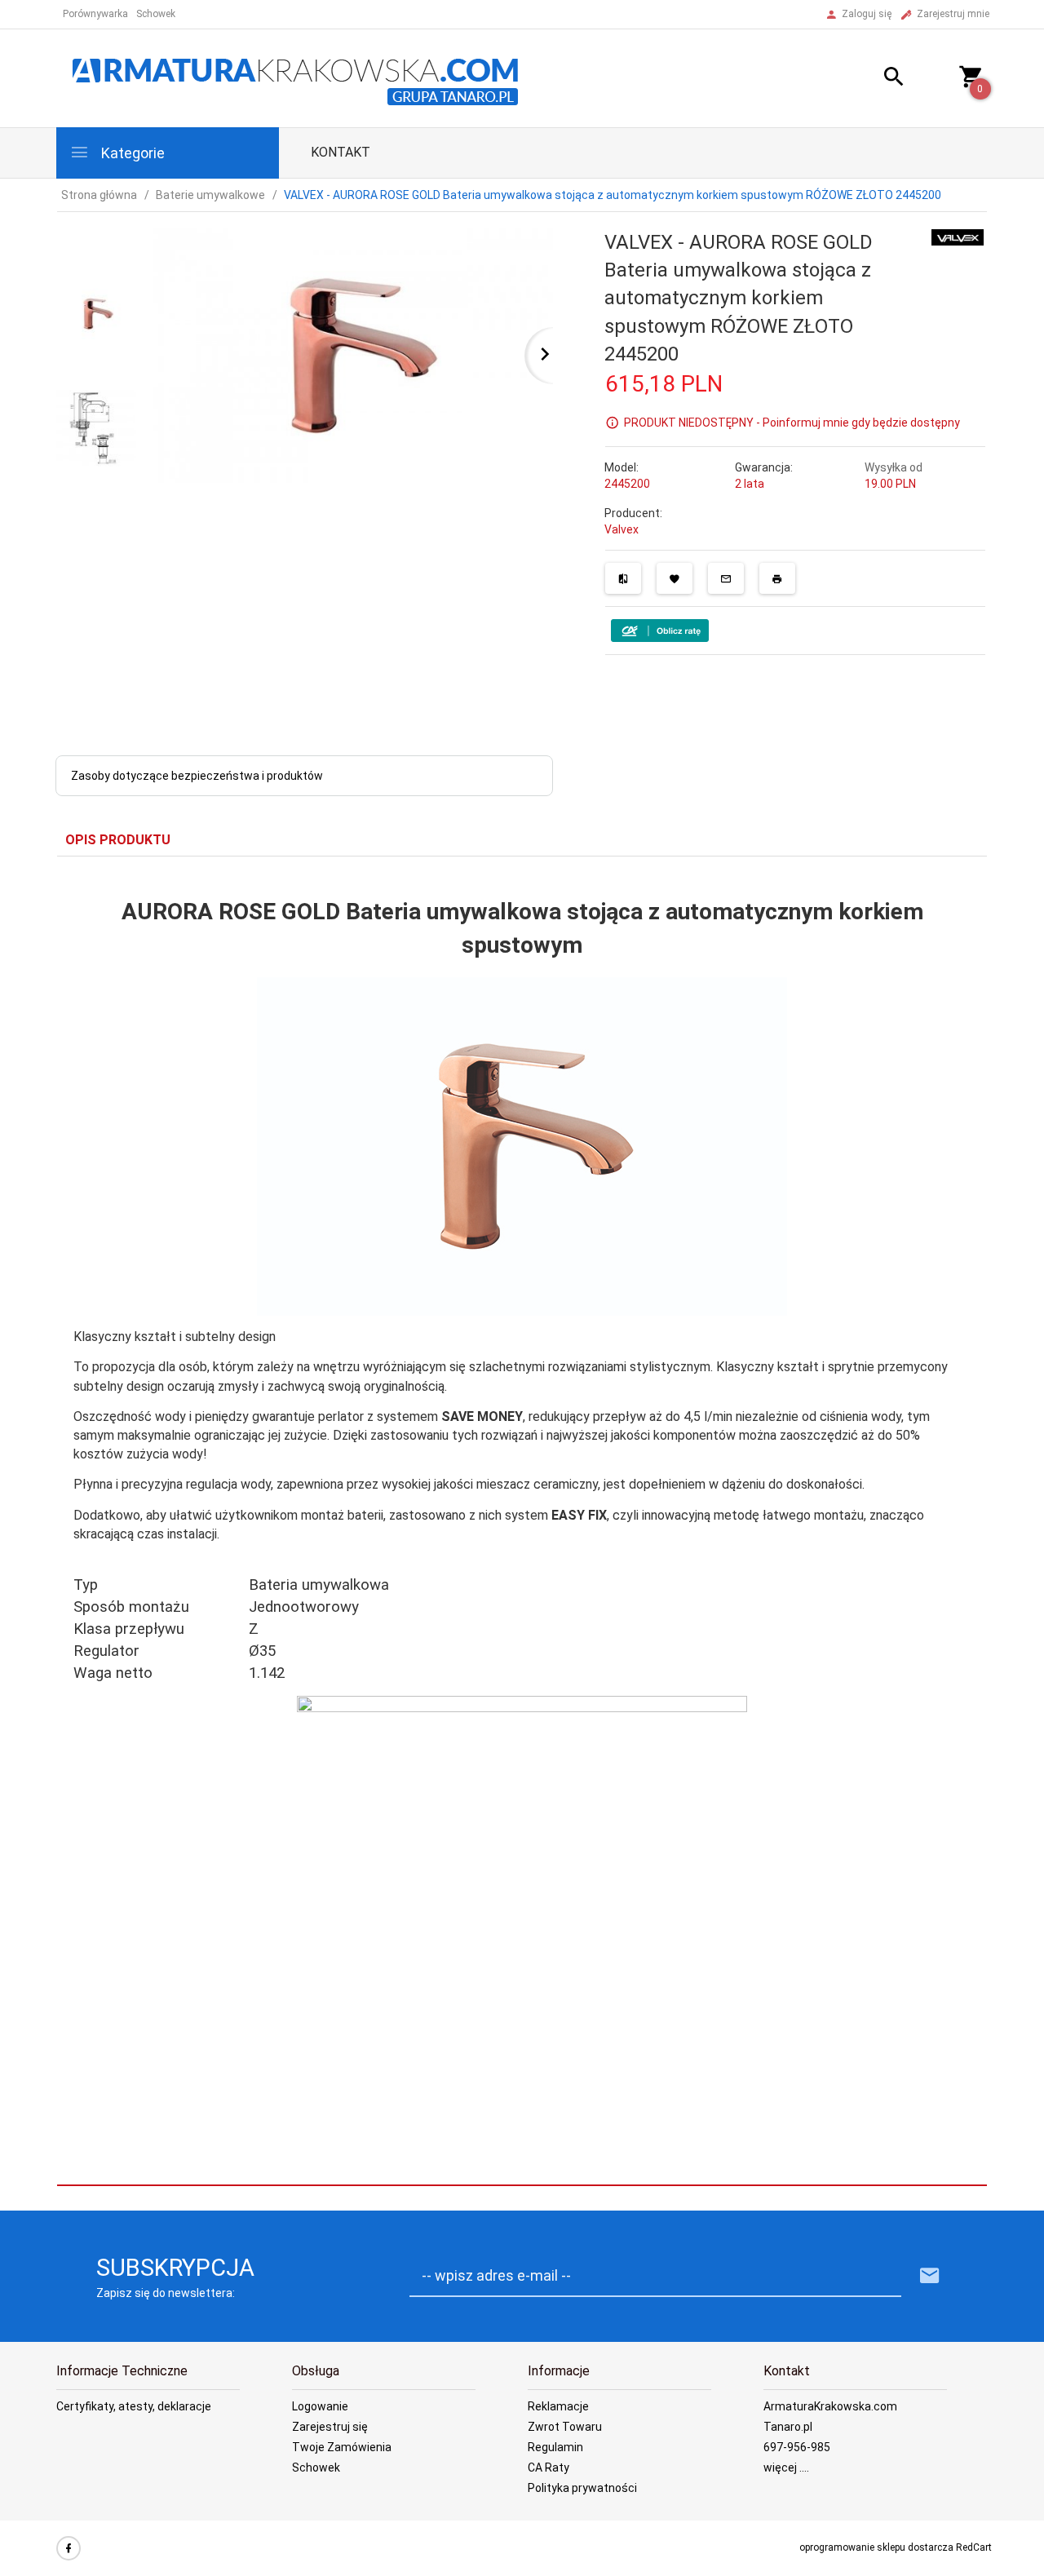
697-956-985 (797, 2447)
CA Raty (549, 2468)
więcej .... (786, 2468)
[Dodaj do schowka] (675, 578)
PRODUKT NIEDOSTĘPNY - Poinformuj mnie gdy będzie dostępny (792, 423)
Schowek (316, 2468)
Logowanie (320, 2406)
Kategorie (131, 153)
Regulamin (555, 2447)
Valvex (622, 529)
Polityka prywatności (582, 2488)
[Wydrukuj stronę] (777, 578)
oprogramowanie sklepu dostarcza (876, 2547)
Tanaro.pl (788, 2427)
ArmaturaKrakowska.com (830, 2406)
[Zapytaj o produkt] (726, 578)
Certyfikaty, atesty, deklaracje (134, 2406)
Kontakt (341, 152)
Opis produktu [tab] (118, 840)
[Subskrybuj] (930, 2276)
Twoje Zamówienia (342, 2447)
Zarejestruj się (330, 2427)
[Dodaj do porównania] (623, 578)
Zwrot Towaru (565, 2427)
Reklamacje (558, 2406)
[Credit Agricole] (660, 630)
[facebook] (69, 2548)
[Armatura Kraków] (301, 77)
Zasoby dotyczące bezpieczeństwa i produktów (197, 776)
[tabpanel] (522, 1521)
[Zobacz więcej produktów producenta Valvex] (958, 237)
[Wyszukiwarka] (874, 79)
